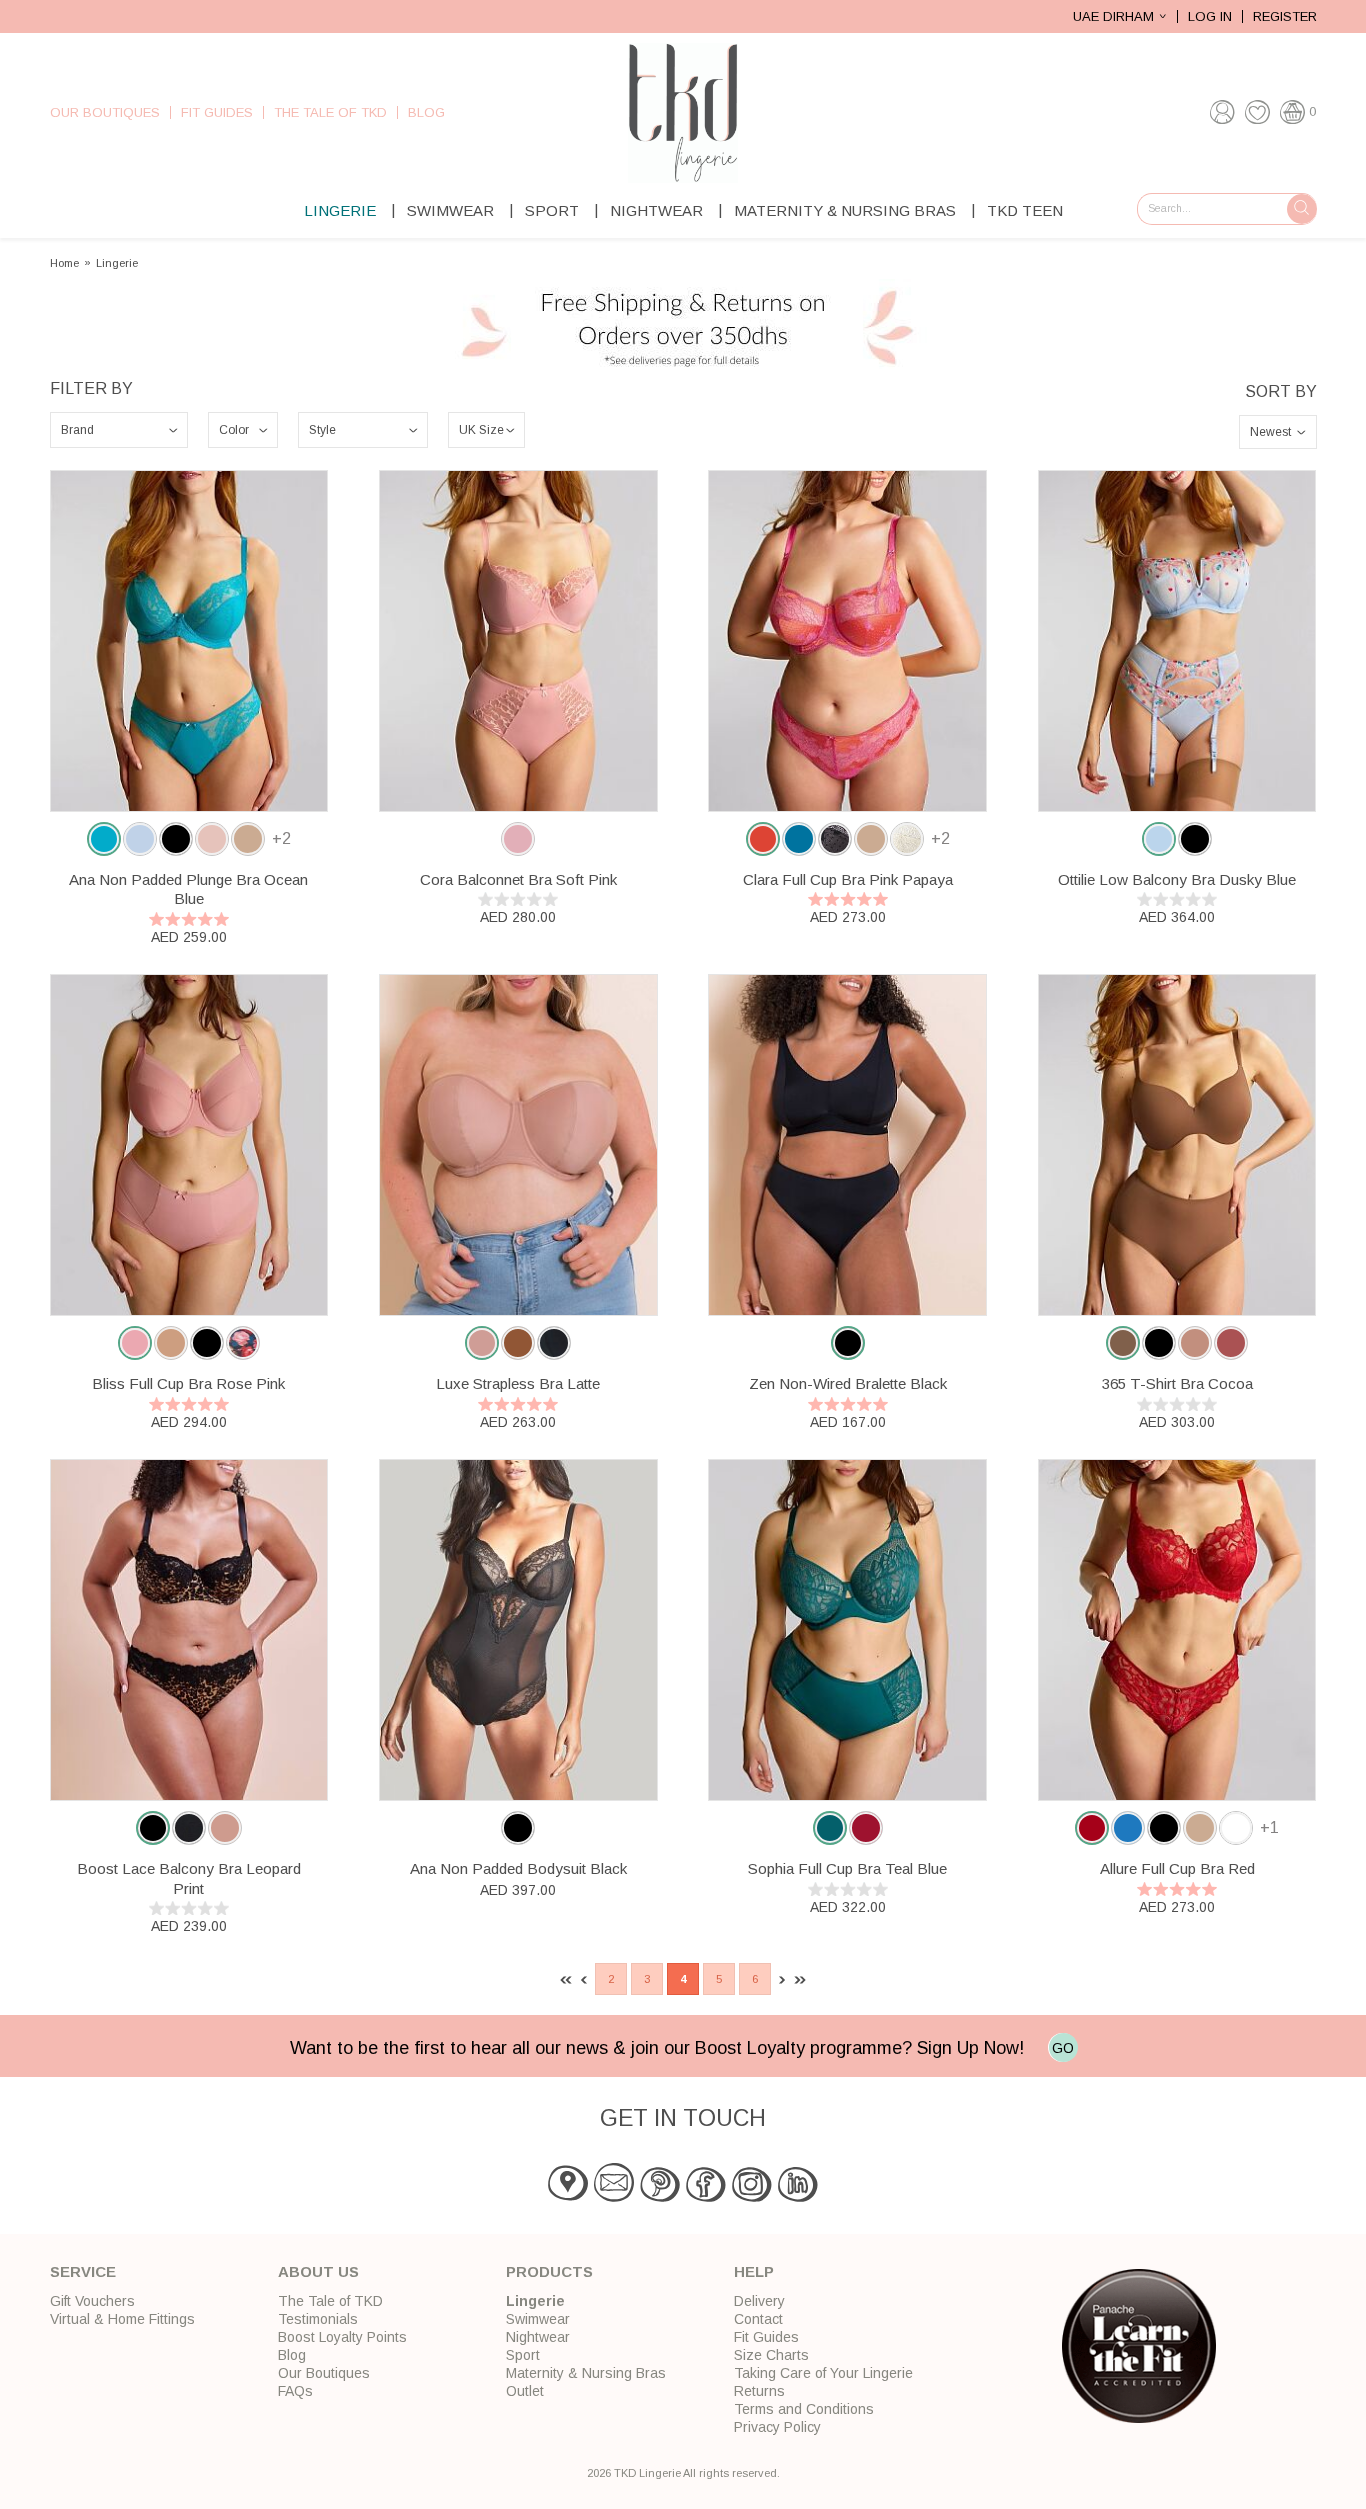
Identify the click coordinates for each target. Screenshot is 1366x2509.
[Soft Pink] (518, 839)
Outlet (525, 2391)
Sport (552, 210)
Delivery (759, 2301)
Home (64, 263)
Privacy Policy (777, 2427)
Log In (1210, 16)
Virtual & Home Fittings (122, 2319)
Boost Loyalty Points (342, 2337)
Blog (426, 112)
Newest (1270, 432)
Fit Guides (217, 112)
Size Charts (771, 2355)
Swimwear (450, 210)
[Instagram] (752, 2197)
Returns (759, 2391)
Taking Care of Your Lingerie (823, 2373)
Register (1285, 16)
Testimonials (318, 2319)
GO (1063, 2048)
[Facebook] (706, 2197)
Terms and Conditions (804, 2409)
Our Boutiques (105, 112)
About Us (318, 2271)
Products (549, 2271)
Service (83, 2271)
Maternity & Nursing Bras (845, 210)
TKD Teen (1025, 210)
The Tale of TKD (330, 112)
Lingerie (340, 210)
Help (754, 2271)
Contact (758, 2319)
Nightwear (656, 210)
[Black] (518, 1828)
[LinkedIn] (798, 2197)
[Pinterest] (660, 2197)
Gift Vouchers (92, 2301)
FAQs (295, 2391)
